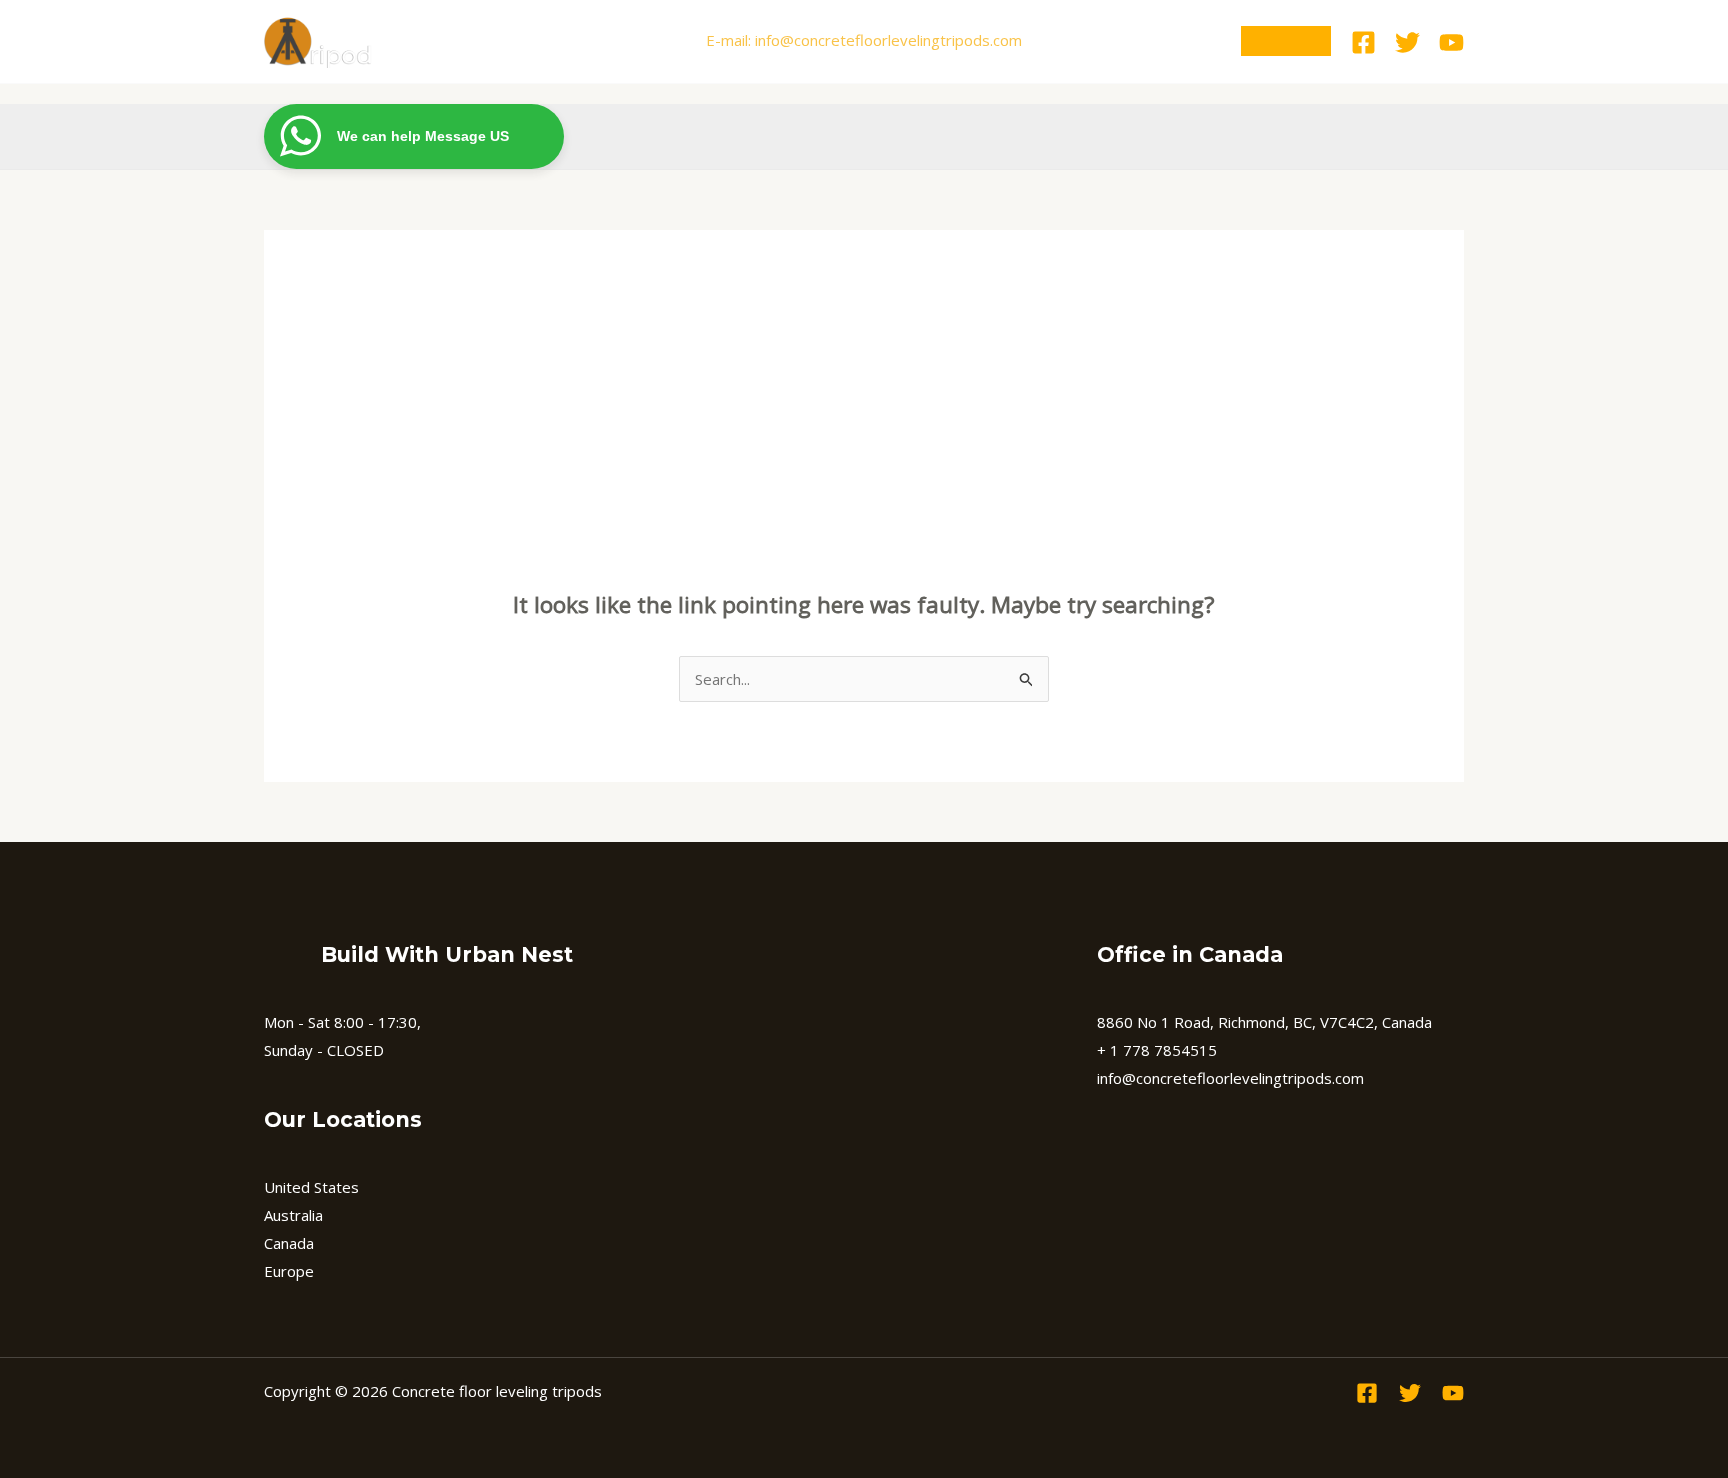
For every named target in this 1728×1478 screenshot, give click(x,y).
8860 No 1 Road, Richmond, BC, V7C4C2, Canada (1264, 1022)
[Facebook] (1363, 42)
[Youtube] (1451, 42)
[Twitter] (1407, 42)
